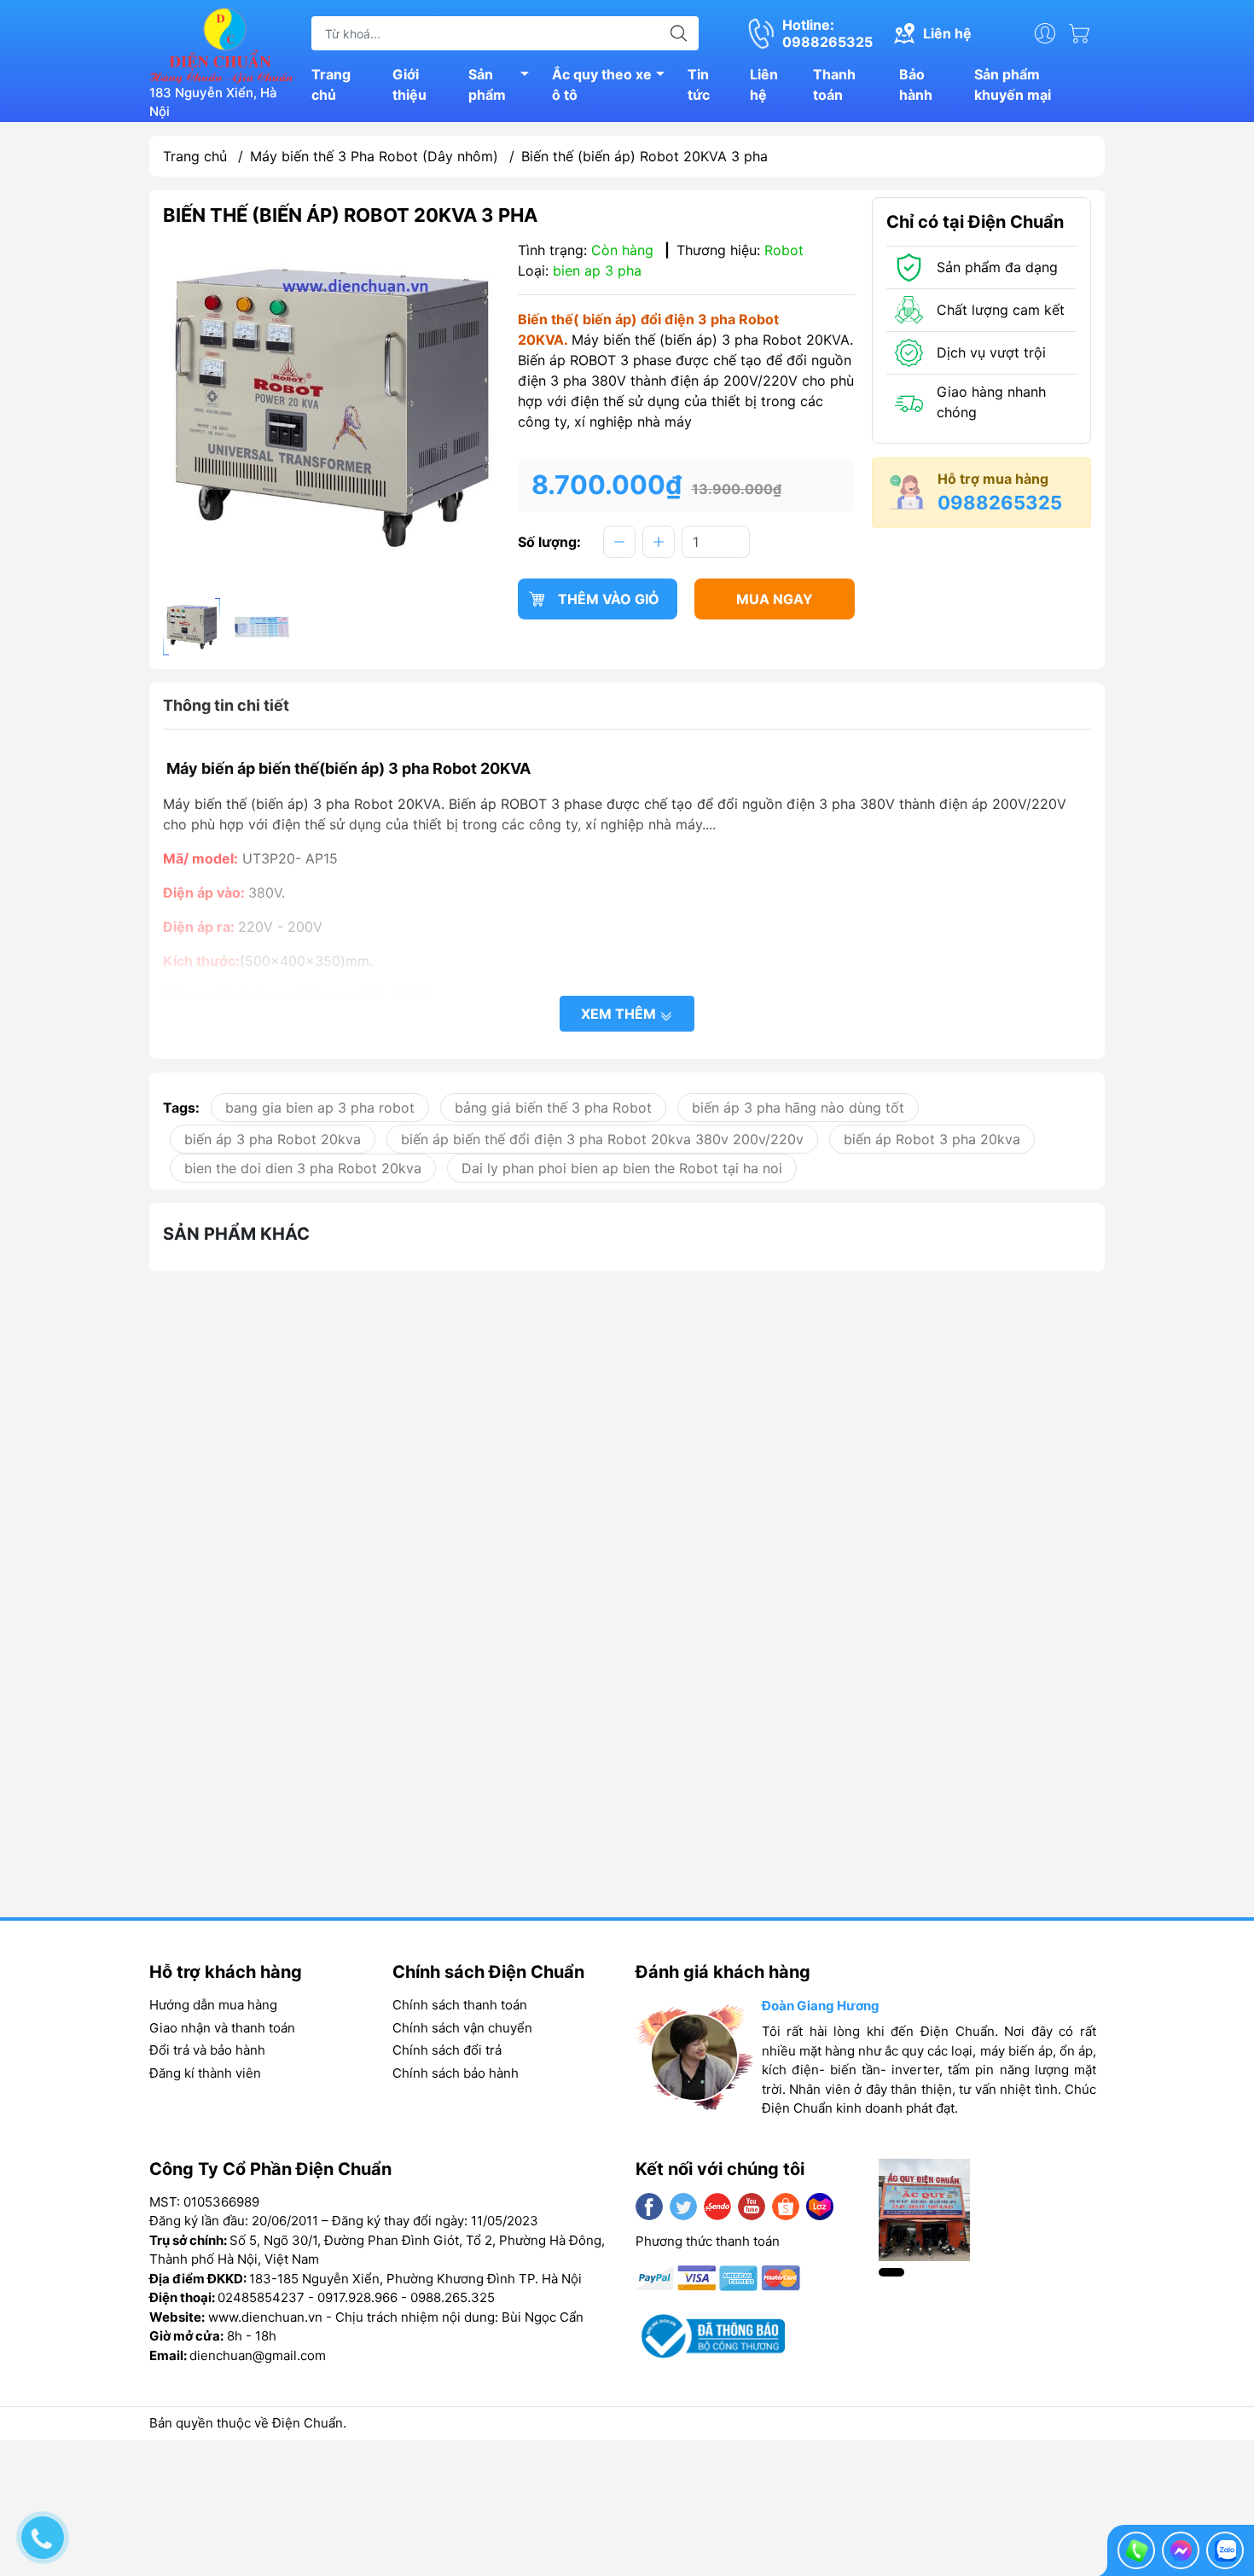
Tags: (181, 1108)
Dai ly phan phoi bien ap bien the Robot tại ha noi (622, 1168)
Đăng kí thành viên (205, 2073)
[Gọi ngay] (1136, 2550)
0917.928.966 (357, 2297)
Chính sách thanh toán (460, 2005)
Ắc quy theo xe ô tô (602, 84)
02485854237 (261, 2297)
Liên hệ (764, 84)
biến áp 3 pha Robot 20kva (273, 1139)
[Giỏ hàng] (1083, 33)
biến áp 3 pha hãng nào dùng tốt (798, 1108)
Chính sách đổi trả (447, 2050)
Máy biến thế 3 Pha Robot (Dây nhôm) (374, 156)
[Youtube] (752, 2207)
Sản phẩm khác (236, 1234)
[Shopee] (786, 2207)
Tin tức (699, 84)
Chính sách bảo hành (456, 2073)
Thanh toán (834, 84)
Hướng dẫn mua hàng (213, 2005)
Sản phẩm (487, 84)
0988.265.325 (453, 2297)
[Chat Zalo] (1225, 2550)
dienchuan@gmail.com (258, 2355)
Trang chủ (331, 84)
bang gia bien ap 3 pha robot (320, 1108)
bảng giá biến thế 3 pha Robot (553, 1108)
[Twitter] (683, 2207)
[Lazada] (820, 2207)
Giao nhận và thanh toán (222, 2028)
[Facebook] (649, 2207)
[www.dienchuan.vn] (222, 44)
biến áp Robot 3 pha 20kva (932, 1139)
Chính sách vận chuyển (462, 2028)
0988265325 (1000, 503)
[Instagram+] (717, 2207)
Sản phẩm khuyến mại (1013, 84)
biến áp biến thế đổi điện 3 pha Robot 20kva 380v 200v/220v (602, 1139)
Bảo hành (916, 84)
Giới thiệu (409, 84)
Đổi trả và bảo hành (207, 2050)
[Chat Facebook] (1181, 2550)
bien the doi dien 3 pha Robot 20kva (303, 1168)
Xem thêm (620, 1014)
